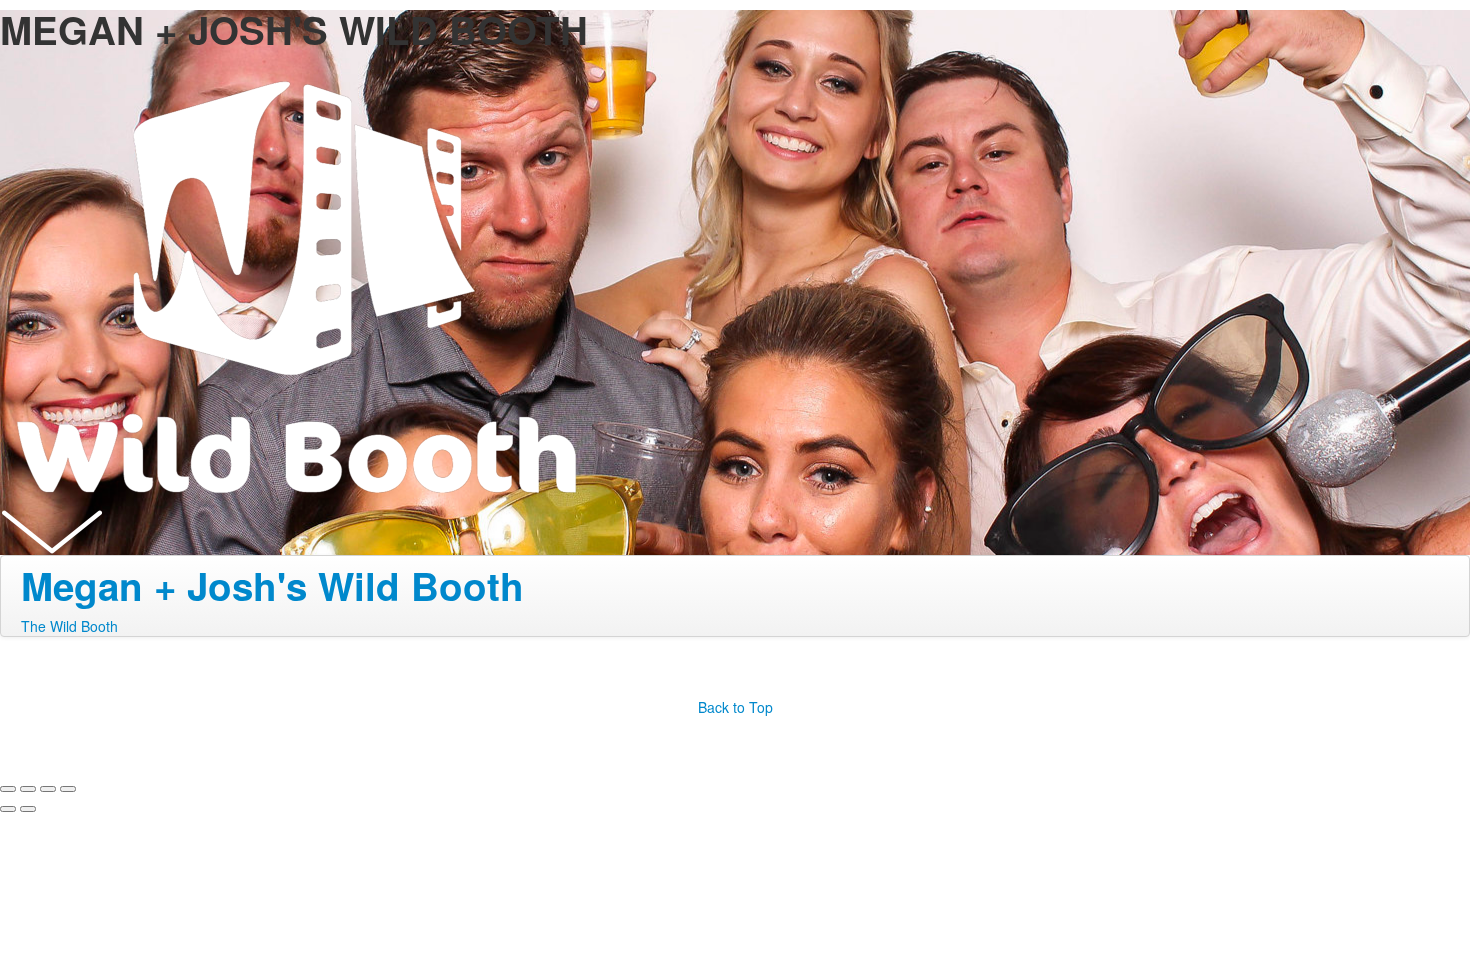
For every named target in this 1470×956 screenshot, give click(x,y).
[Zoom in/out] (68, 789)
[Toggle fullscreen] (48, 789)
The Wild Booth (69, 626)
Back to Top (735, 707)
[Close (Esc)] (8, 789)
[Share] (28, 789)
